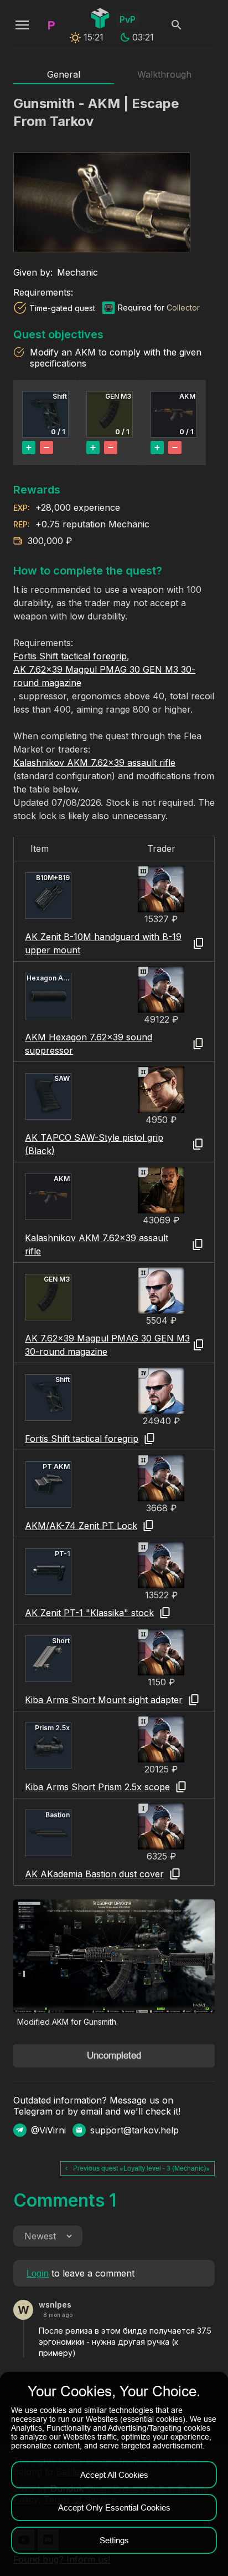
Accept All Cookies (114, 2475)
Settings (114, 2540)
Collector (183, 308)
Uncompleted (114, 2056)
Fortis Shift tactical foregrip (70, 656)
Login (38, 2273)
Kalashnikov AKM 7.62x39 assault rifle (94, 763)
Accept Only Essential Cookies (114, 2508)
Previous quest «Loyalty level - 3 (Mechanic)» (141, 2168)
